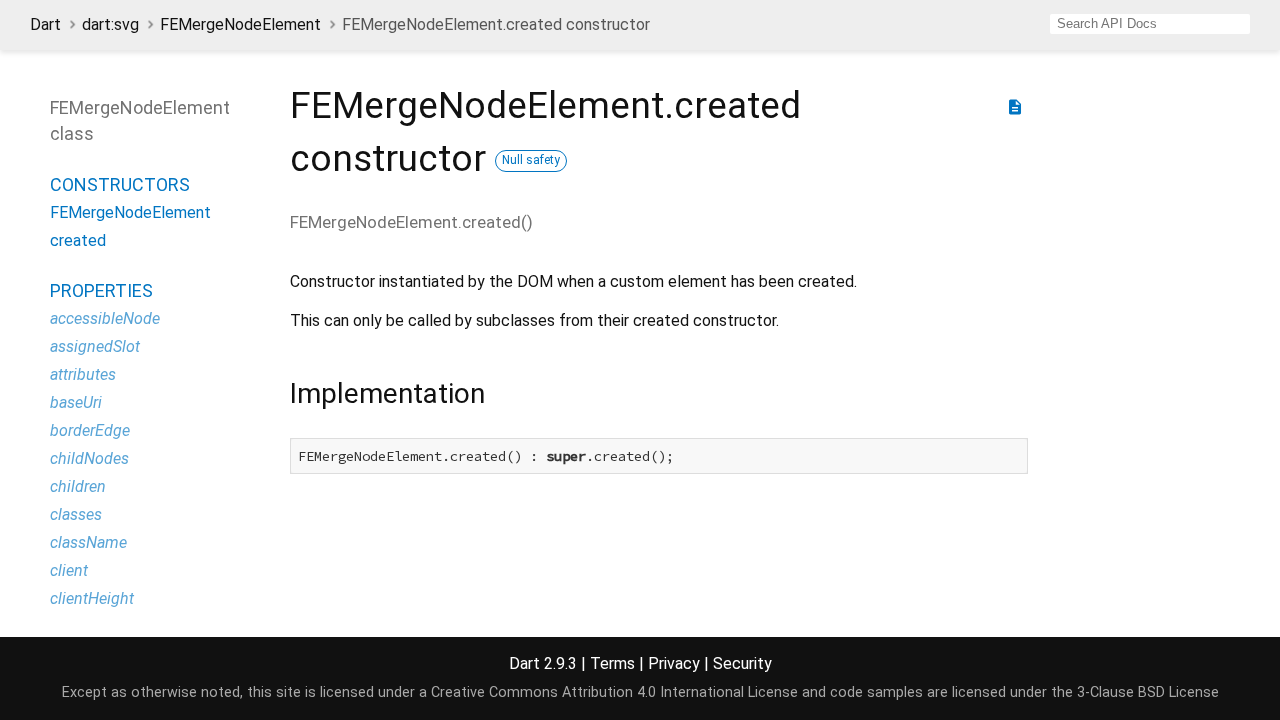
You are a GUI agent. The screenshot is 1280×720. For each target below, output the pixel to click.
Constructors (120, 184)
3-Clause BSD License (1148, 692)
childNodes (89, 458)
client (69, 570)
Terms (612, 663)
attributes (83, 374)
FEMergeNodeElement (240, 24)
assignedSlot (95, 346)
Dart (45, 24)
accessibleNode (105, 318)
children (78, 486)
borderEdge (90, 430)
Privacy (674, 663)
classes (76, 514)
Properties (101, 290)
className (88, 542)
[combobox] (1150, 24)
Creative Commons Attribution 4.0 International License (614, 692)
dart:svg (110, 24)
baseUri (76, 402)
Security (742, 663)
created (78, 240)
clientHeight (92, 598)
